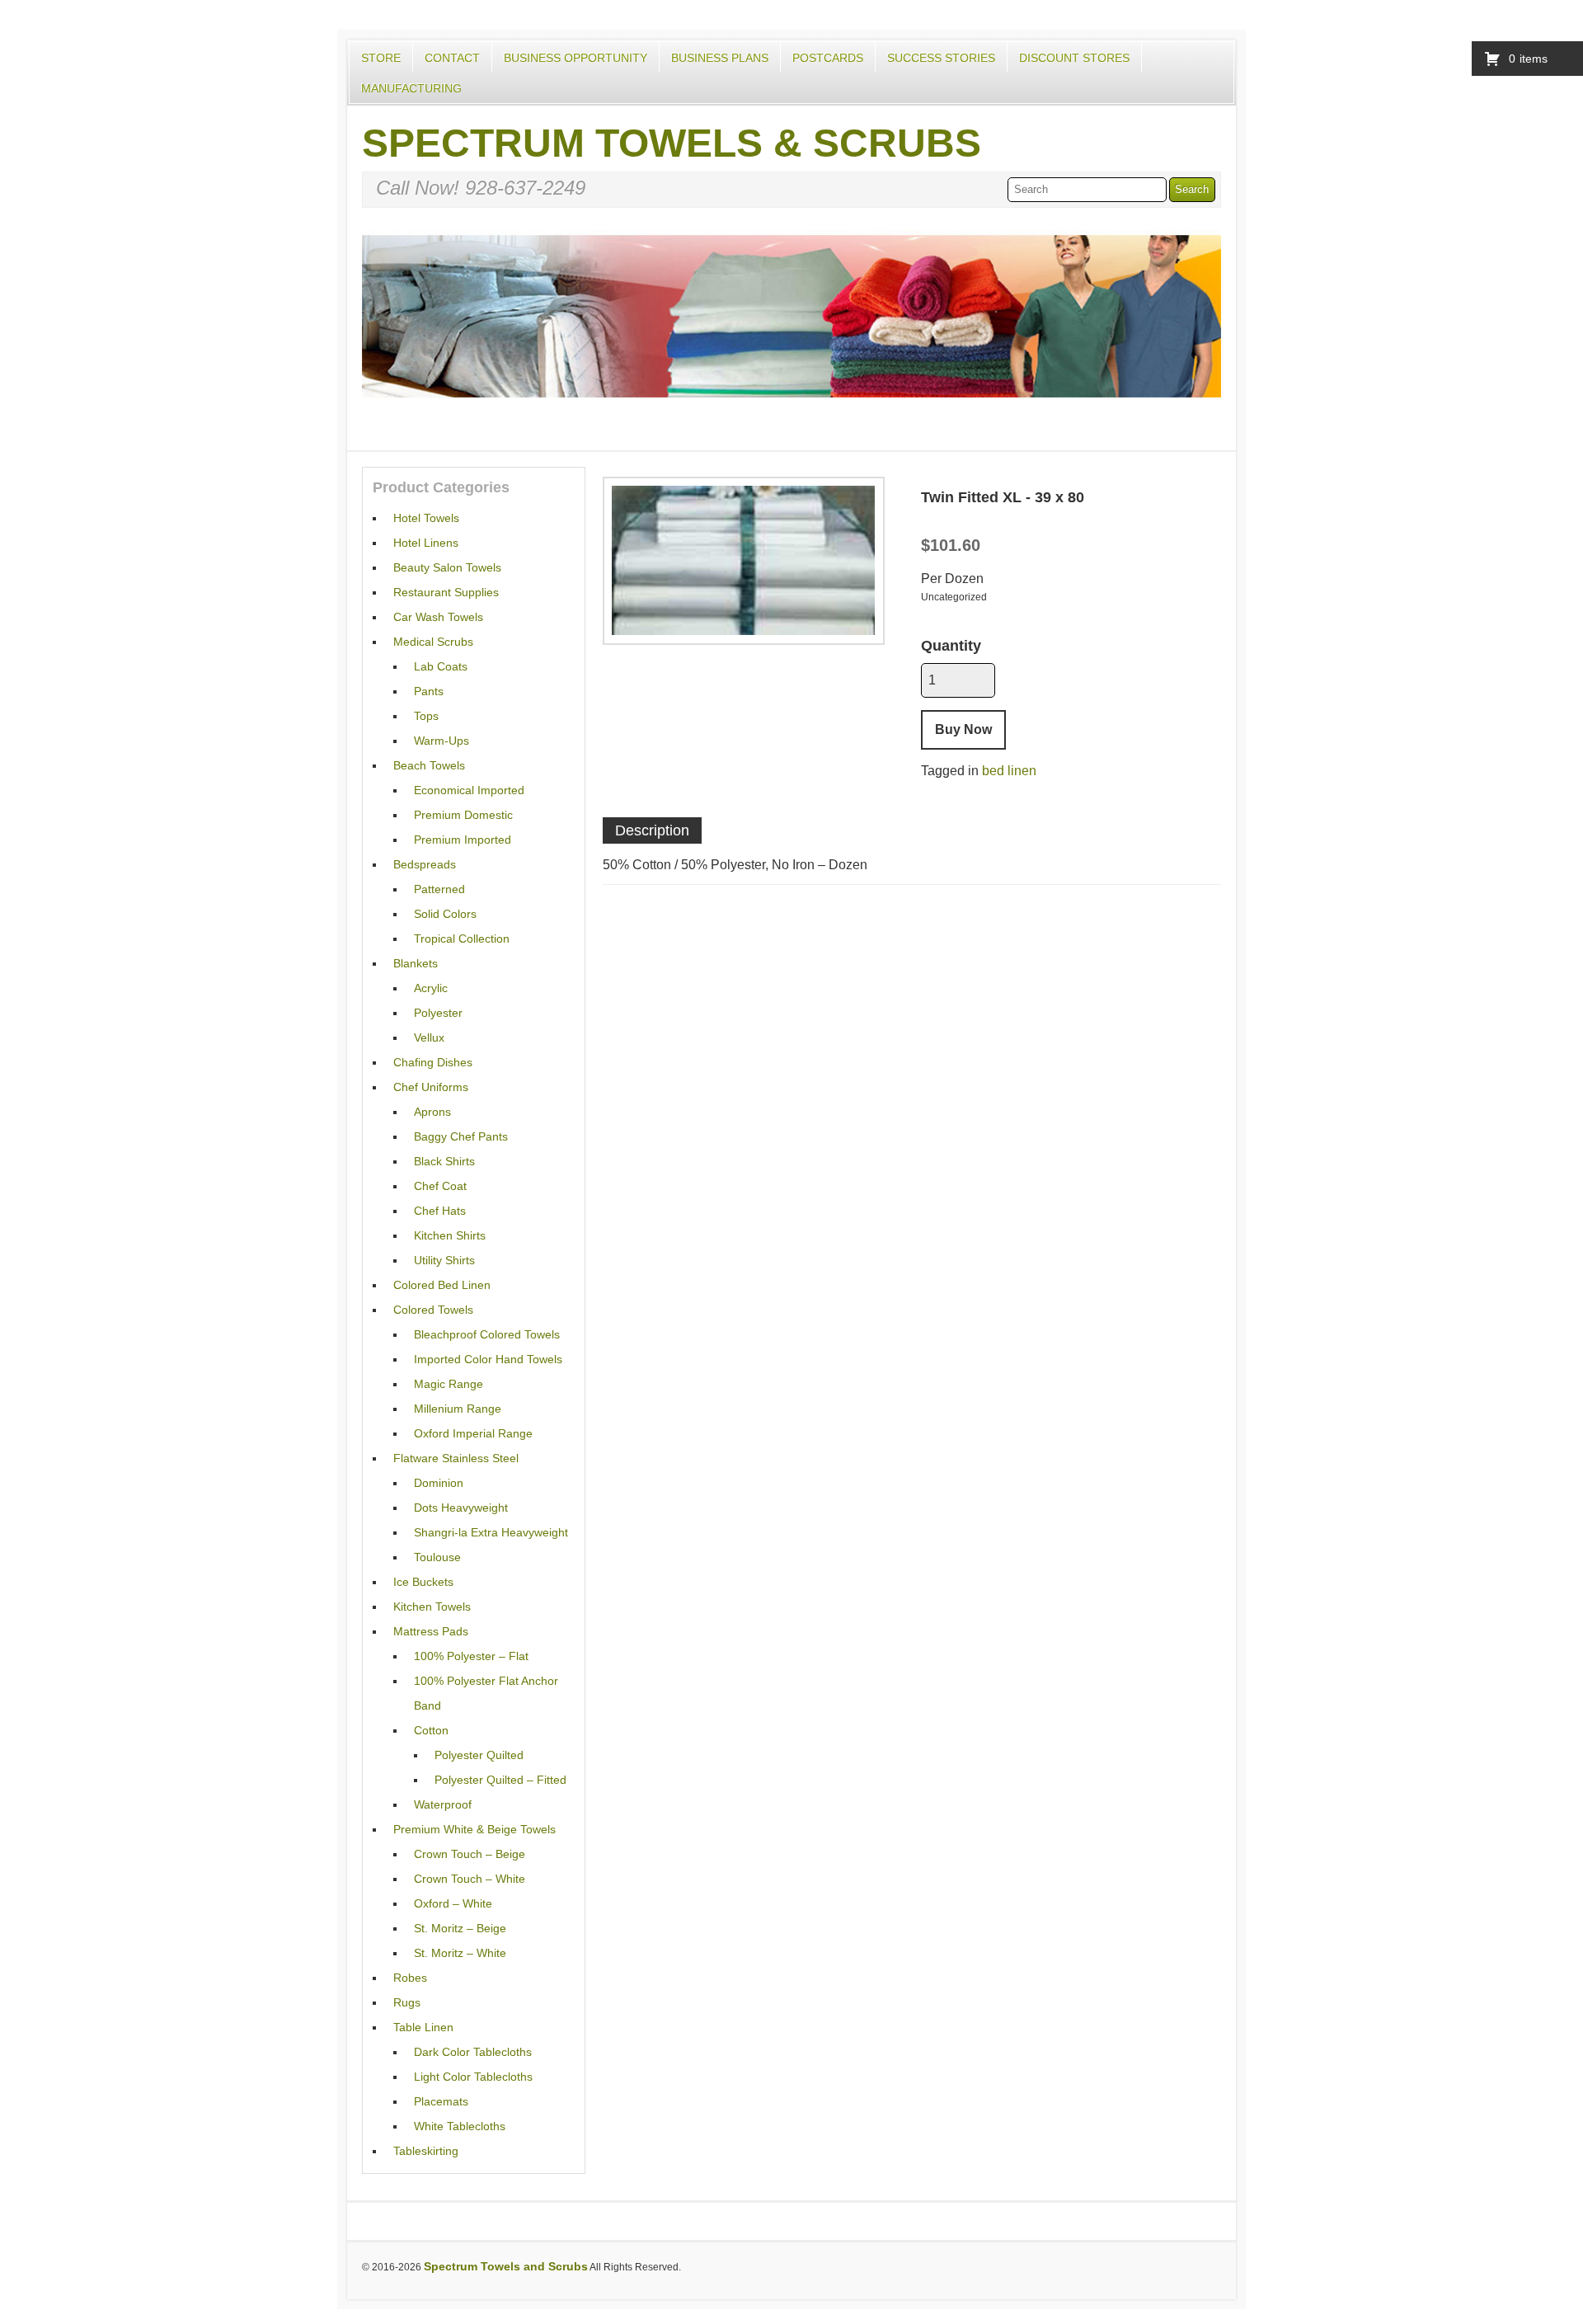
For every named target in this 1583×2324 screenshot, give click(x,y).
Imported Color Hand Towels (488, 1359)
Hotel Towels (426, 518)
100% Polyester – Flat (471, 1656)
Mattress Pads (431, 1631)
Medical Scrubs (433, 642)
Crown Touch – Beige (470, 1854)
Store (381, 58)
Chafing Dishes (433, 1062)
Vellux (429, 1037)
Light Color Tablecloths (473, 2077)
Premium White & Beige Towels (474, 1829)
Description (652, 830)
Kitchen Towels (432, 1607)
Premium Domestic (463, 815)
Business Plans (720, 58)
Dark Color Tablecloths (473, 2052)
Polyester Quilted (479, 1755)
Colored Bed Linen (442, 1285)
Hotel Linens (426, 543)
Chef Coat (440, 1186)
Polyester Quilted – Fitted (500, 1780)
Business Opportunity (575, 58)
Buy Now (963, 729)
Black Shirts (444, 1161)
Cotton (431, 1730)
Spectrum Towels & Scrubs (672, 143)
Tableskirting (426, 2151)
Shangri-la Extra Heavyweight (491, 1532)
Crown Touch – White (470, 1879)
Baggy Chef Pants (461, 1136)
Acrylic (431, 988)
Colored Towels (433, 1310)
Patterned (439, 889)
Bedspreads (425, 864)
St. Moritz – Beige (460, 1928)
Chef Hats (440, 1211)
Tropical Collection (462, 939)
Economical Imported (469, 790)
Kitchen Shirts (450, 1235)
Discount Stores (1074, 58)
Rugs (407, 2002)
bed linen (1009, 771)
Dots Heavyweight (461, 1508)
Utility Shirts (444, 1260)
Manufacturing (411, 88)
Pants (429, 691)
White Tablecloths (460, 2126)
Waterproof (443, 1804)
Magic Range (449, 1384)
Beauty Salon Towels (447, 567)
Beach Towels (429, 765)
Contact (452, 58)
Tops (426, 716)
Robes (410, 1978)
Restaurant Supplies (446, 592)
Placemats (441, 2101)
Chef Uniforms (431, 1087)
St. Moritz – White (460, 1953)
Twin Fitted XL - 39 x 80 (1003, 497)
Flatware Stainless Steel (456, 1458)
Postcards (828, 58)
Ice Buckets (423, 1582)
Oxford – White (453, 1903)
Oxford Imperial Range (473, 1433)
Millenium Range (458, 1409)
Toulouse (437, 1557)
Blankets (416, 963)
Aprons (432, 1112)
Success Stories (941, 58)
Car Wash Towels (438, 617)
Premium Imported (463, 840)
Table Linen (423, 2027)
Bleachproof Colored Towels (487, 1334)
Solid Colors (445, 914)
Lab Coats (441, 666)
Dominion (439, 1483)
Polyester (438, 1013)
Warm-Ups (442, 741)
